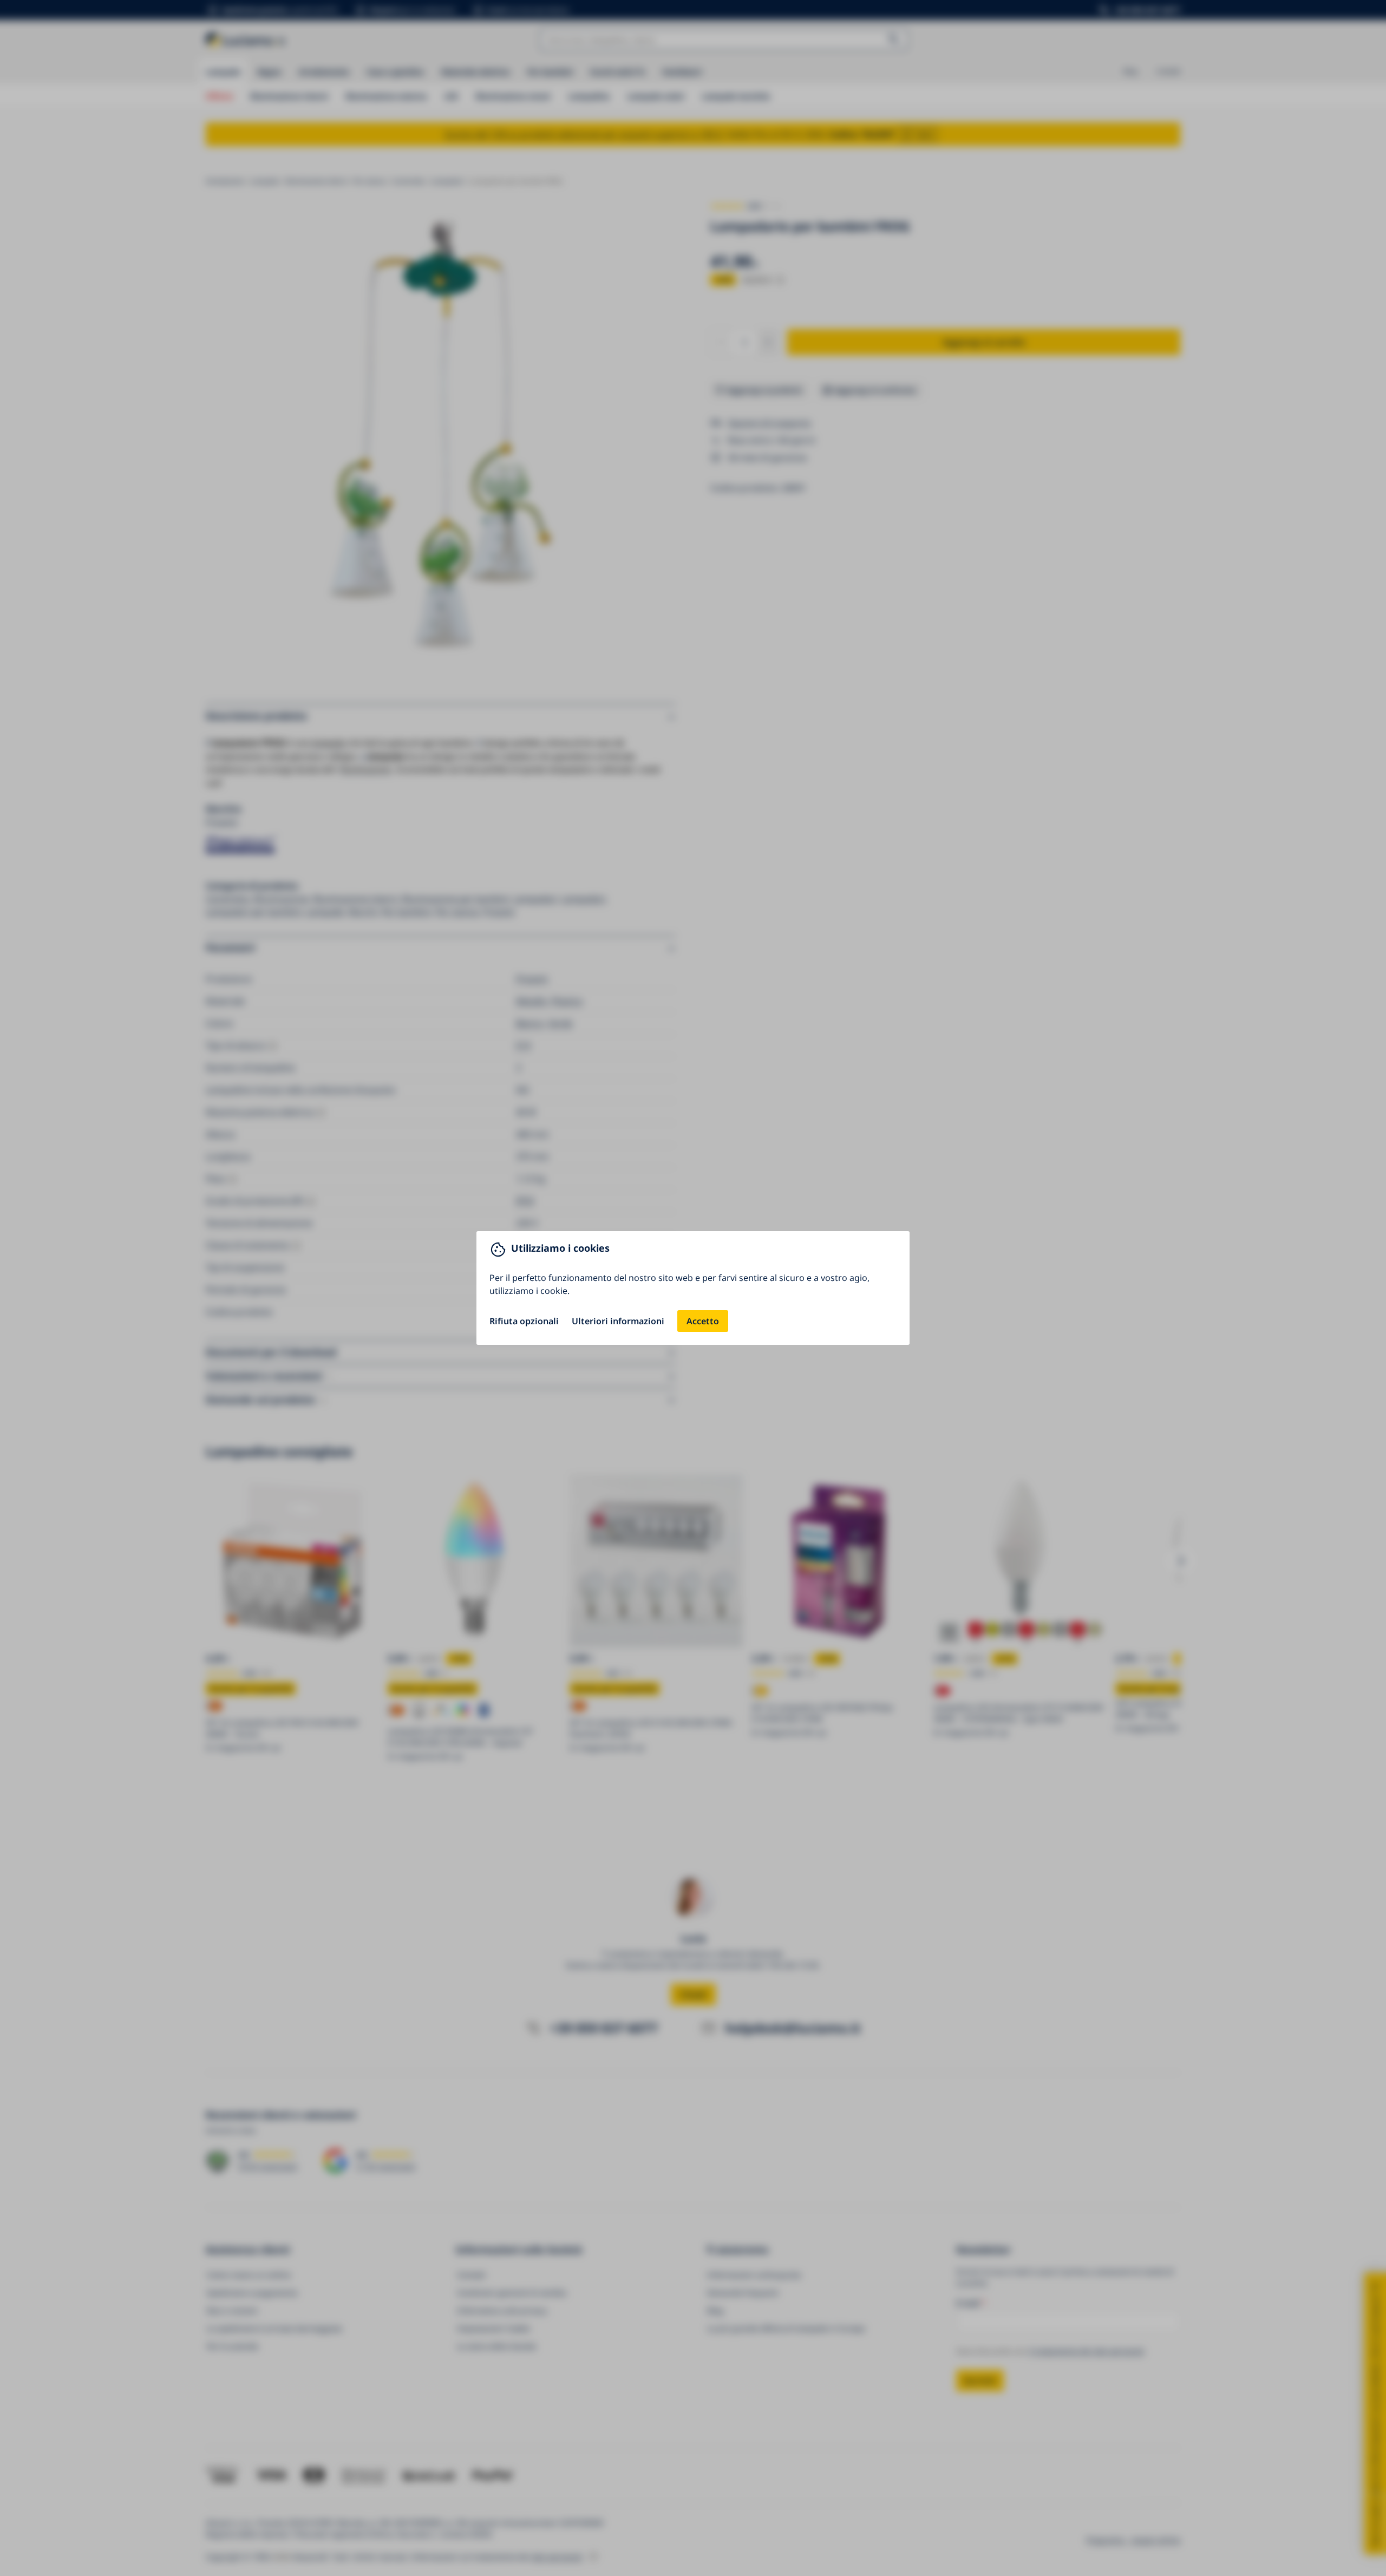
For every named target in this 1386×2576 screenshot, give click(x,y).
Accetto (703, 1321)
